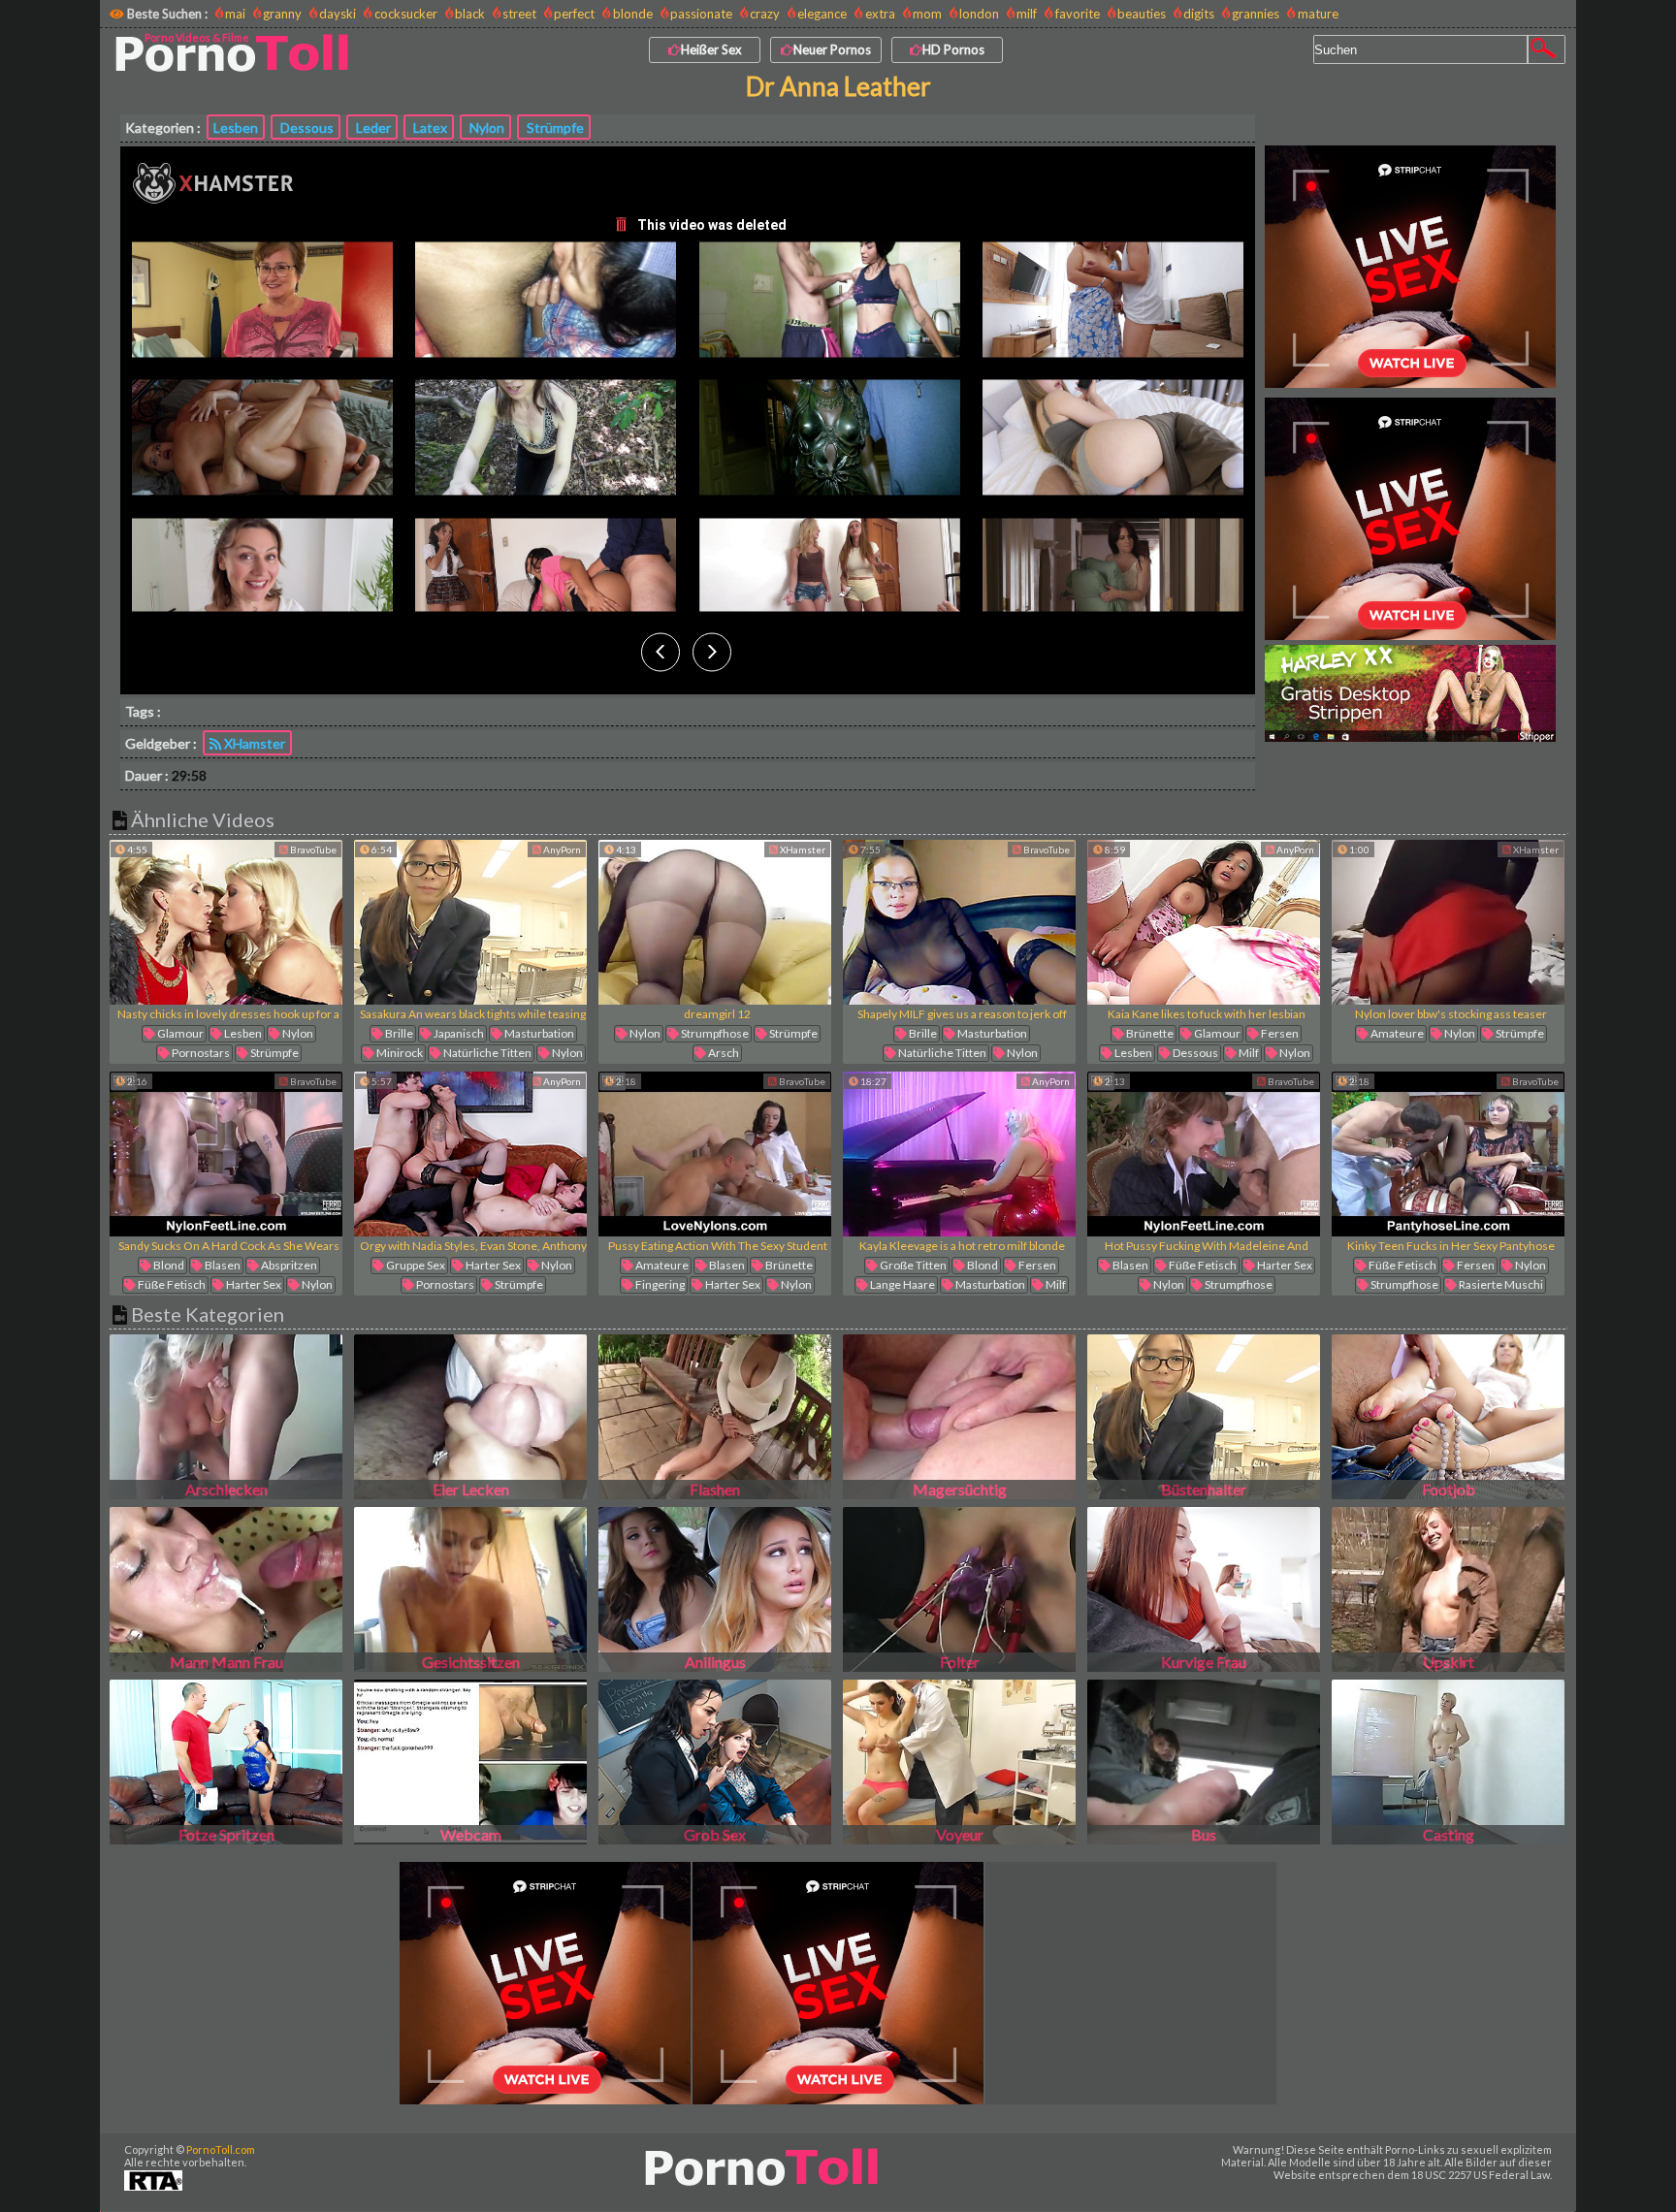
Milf (1248, 1053)
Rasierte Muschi (1500, 1284)
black (470, 14)
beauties (1142, 14)
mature (1318, 14)
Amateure (1396, 1033)
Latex (429, 128)
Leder (372, 128)
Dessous (306, 128)
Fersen (1279, 1033)
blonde (632, 14)
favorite (1077, 14)
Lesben (236, 128)
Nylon (485, 128)
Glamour (179, 1033)
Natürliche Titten (486, 1053)
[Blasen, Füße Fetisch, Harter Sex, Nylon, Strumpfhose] (1204, 1154)
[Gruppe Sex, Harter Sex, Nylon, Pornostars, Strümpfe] (470, 1154)
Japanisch (458, 1033)
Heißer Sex (711, 49)
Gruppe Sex (415, 1265)
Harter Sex (253, 1284)
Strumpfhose (714, 1033)
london (979, 14)
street (519, 14)
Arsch (723, 1053)
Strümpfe (554, 128)
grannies (1256, 14)
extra (880, 14)
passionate (701, 14)
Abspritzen (288, 1265)
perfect (574, 14)
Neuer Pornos (832, 49)
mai (235, 14)
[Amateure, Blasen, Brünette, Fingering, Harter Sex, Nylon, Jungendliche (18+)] (715, 1154)
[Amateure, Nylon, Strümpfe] (1448, 922)
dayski (338, 14)
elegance (822, 14)
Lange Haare (902, 1284)
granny (282, 14)
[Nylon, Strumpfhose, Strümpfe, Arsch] (715, 922)
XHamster (253, 743)
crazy (765, 14)
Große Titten (912, 1265)
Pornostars (200, 1053)
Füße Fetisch (171, 1284)
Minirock (399, 1053)
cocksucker (405, 14)
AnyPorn (561, 850)
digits (1199, 14)
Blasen (222, 1265)
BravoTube (312, 850)
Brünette (1149, 1033)
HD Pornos (953, 49)
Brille (398, 1033)
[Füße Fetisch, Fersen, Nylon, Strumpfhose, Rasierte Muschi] (1448, 1154)
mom (927, 14)
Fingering (659, 1284)
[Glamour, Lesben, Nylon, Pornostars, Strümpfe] (226, 922)
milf (1027, 14)
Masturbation (538, 1033)
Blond (168, 1265)
